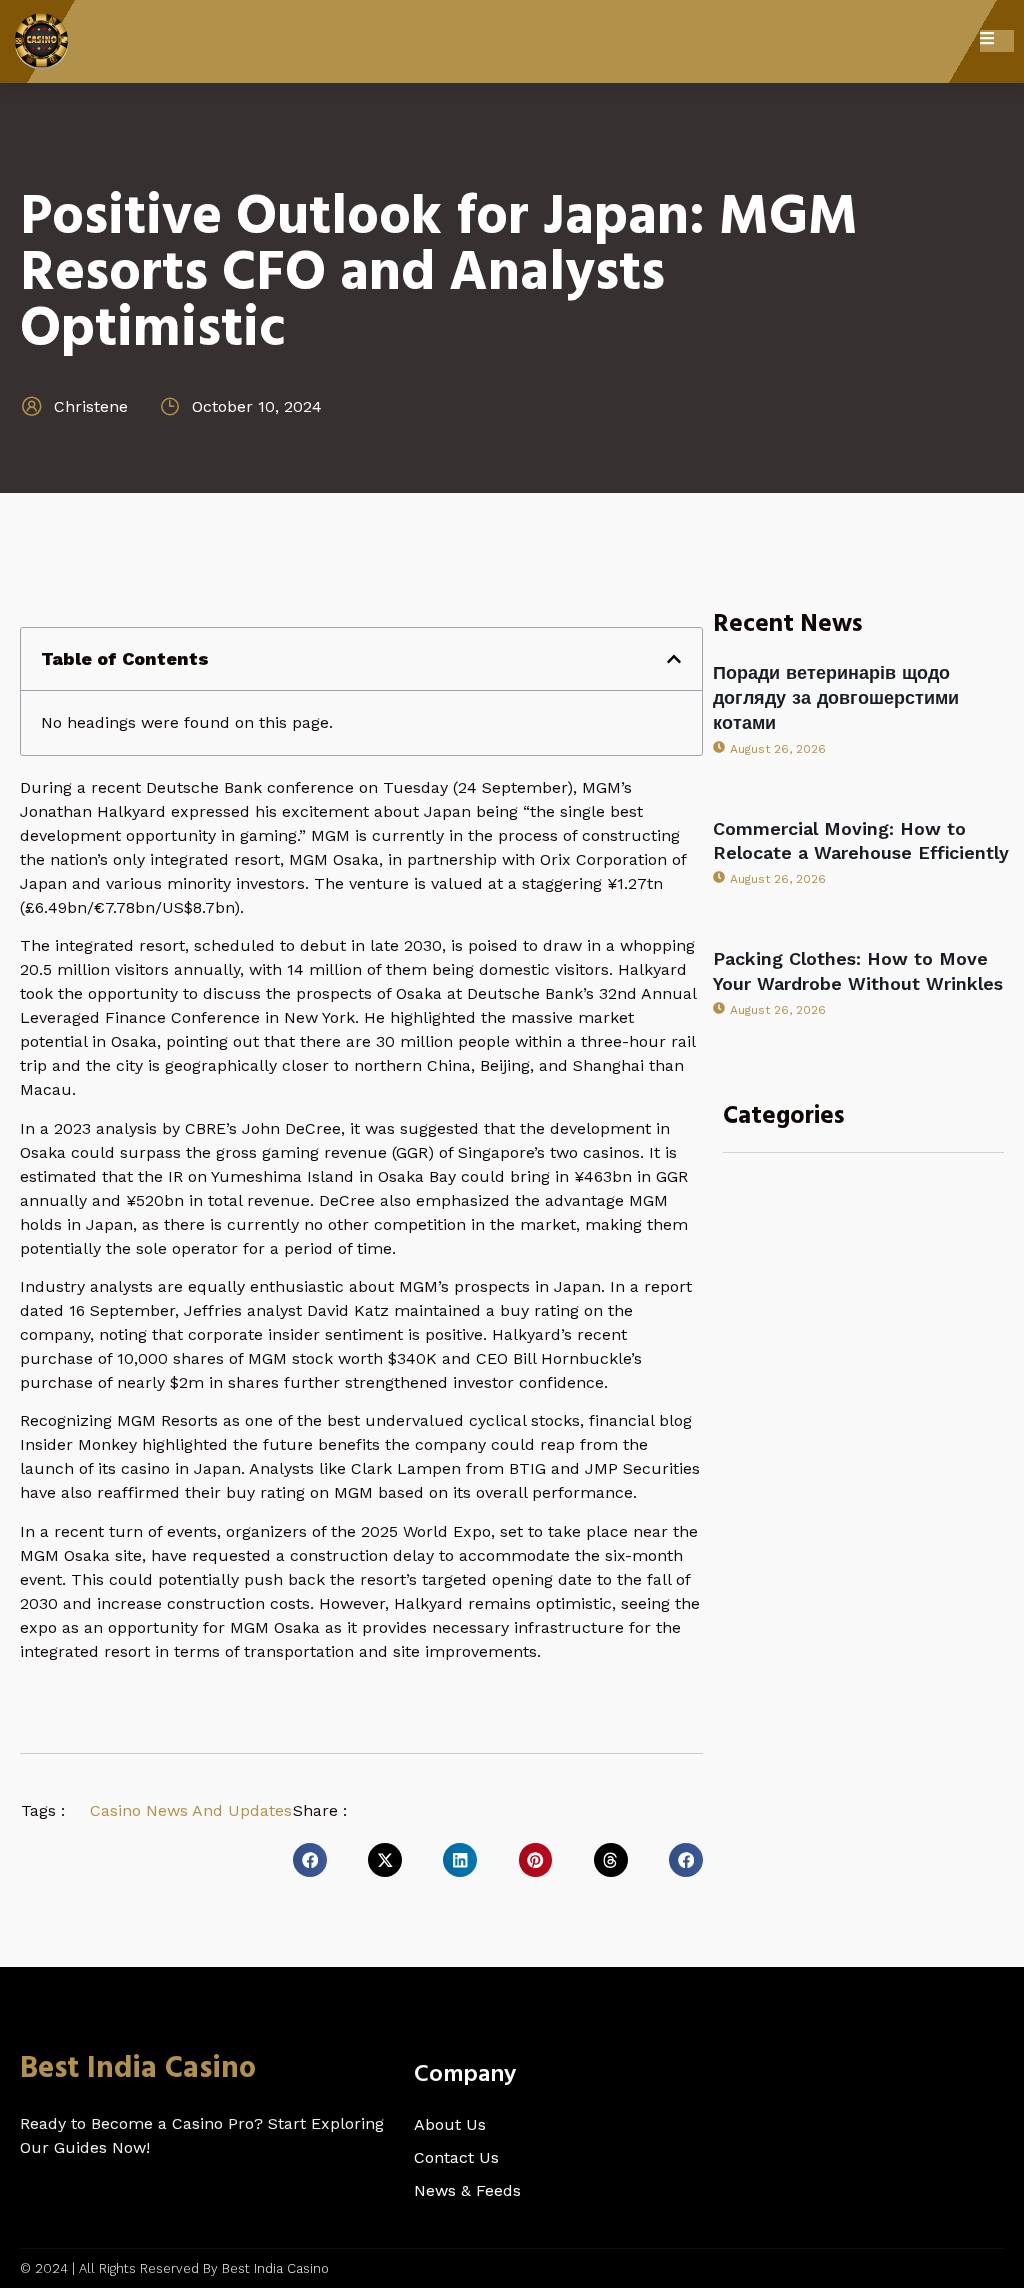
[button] (674, 659)
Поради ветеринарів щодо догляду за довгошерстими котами (836, 697)
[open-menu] (997, 41)
